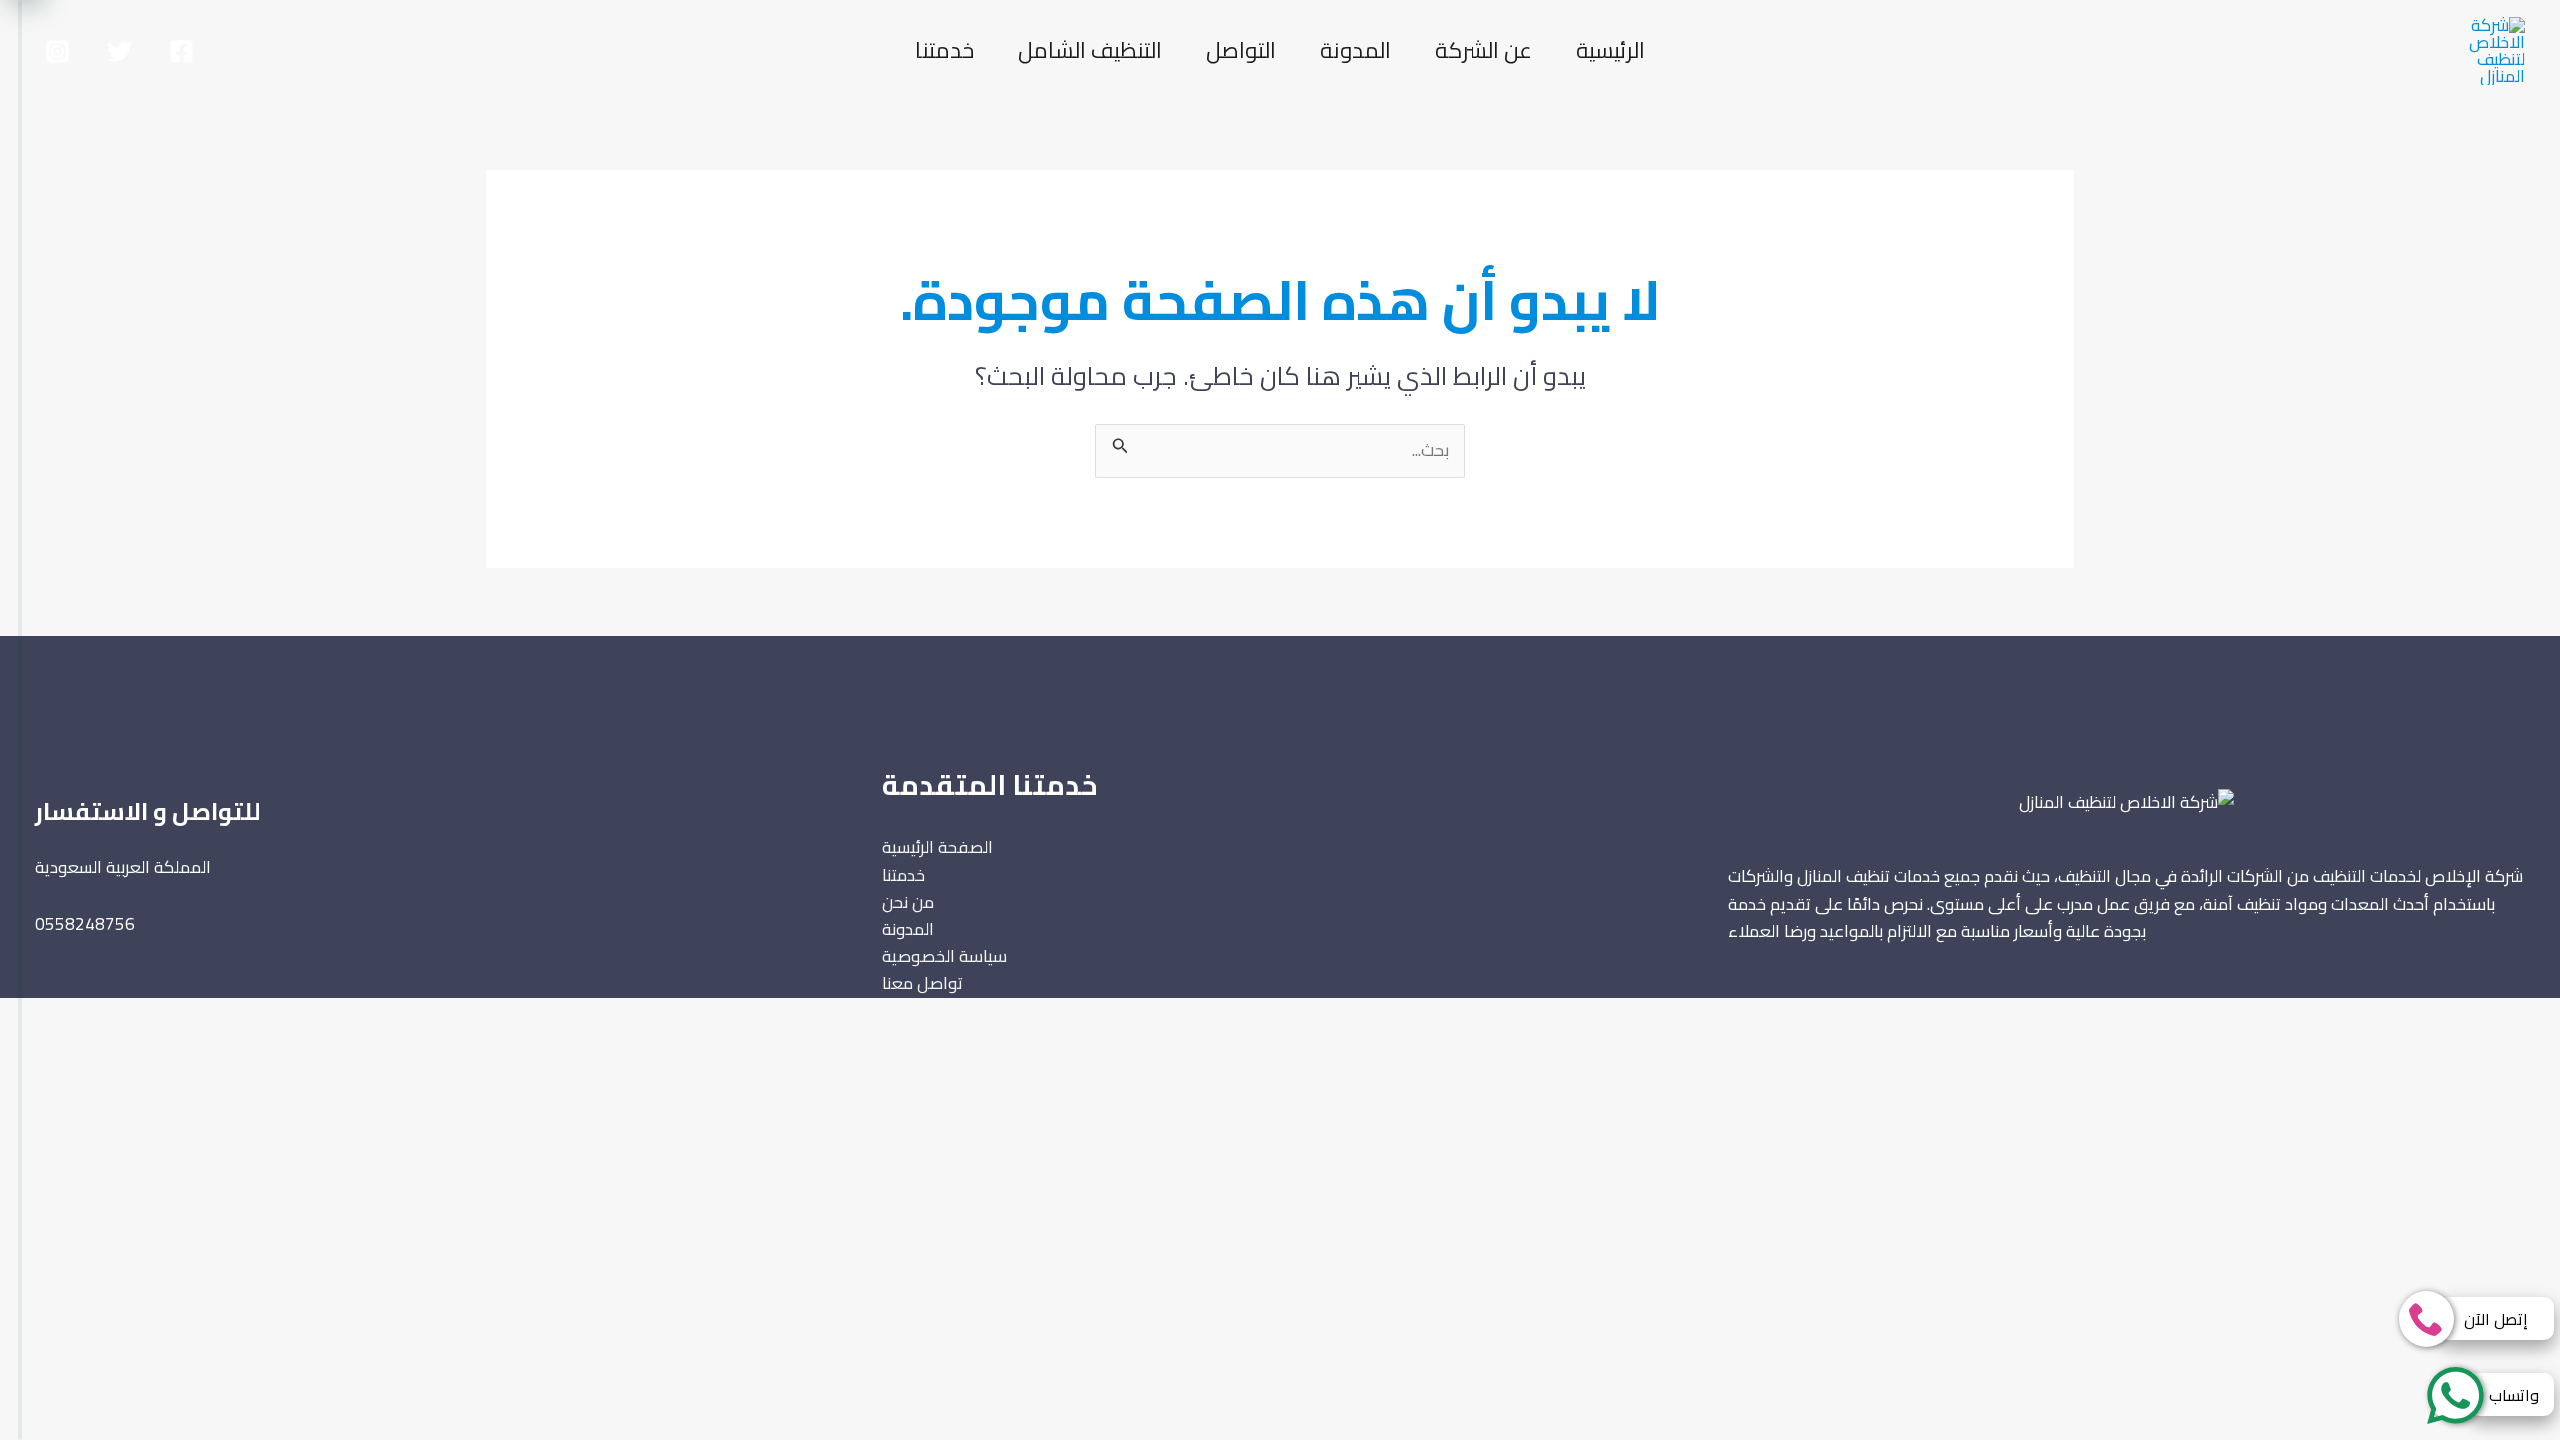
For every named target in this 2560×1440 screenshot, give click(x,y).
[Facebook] (181, 51)
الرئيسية (1610, 50)
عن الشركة (1483, 50)
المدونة (1355, 50)
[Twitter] (119, 51)
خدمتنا (944, 50)
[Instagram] (57, 51)
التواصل (1241, 50)
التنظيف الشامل (1090, 50)
